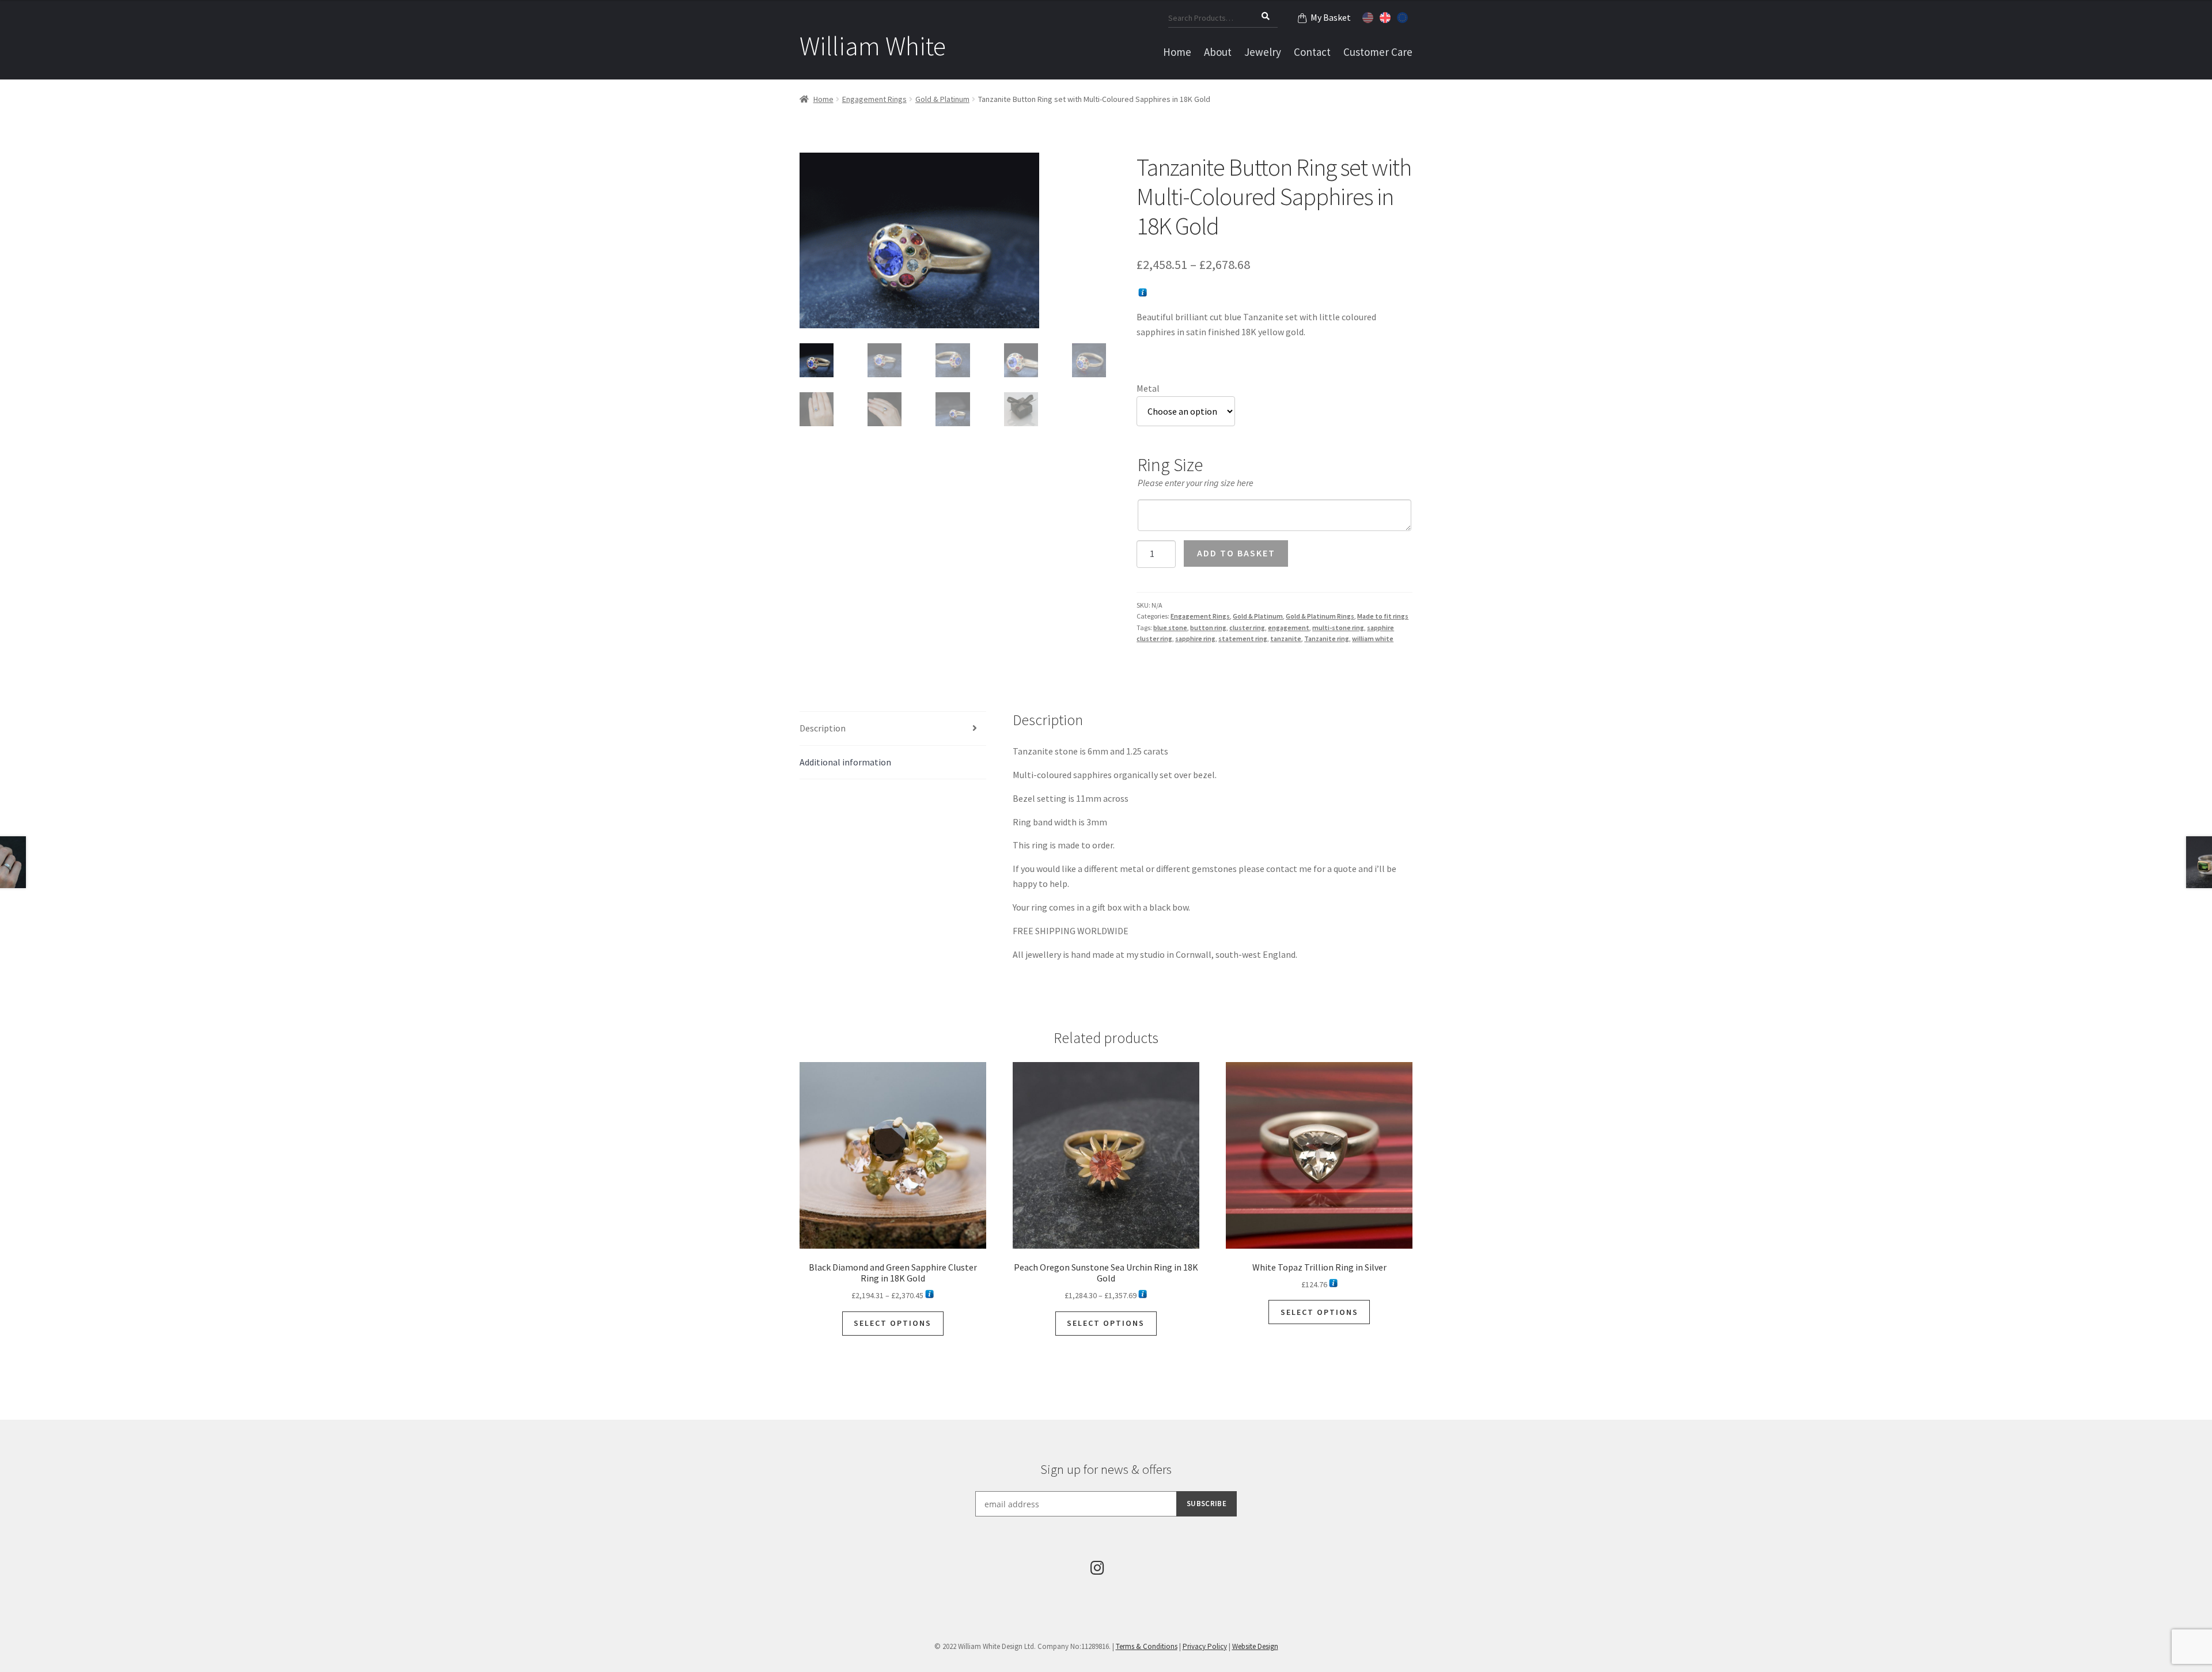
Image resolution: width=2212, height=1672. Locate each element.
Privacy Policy (1205, 1646)
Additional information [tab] (845, 762)
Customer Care (1378, 52)
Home (1177, 52)
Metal (1148, 388)
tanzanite (1286, 638)
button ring (1208, 628)
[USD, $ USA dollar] (1369, 16)
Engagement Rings (874, 99)
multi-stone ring (1338, 628)
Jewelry (1263, 52)
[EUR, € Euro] (1404, 16)
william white (1373, 638)
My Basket (1331, 17)
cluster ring (1247, 628)
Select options (893, 1323)
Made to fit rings (1383, 616)
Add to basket (1236, 553)
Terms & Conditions (1147, 1646)
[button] (1089, 170)
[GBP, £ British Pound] (1387, 16)
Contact (1312, 52)
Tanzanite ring (1327, 638)
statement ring (1243, 638)
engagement (1289, 628)
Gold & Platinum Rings (1320, 616)
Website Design (1255, 1646)
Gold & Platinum (942, 99)
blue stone (1170, 628)
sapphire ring (1195, 638)
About (1218, 52)
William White (873, 46)
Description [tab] (823, 728)
